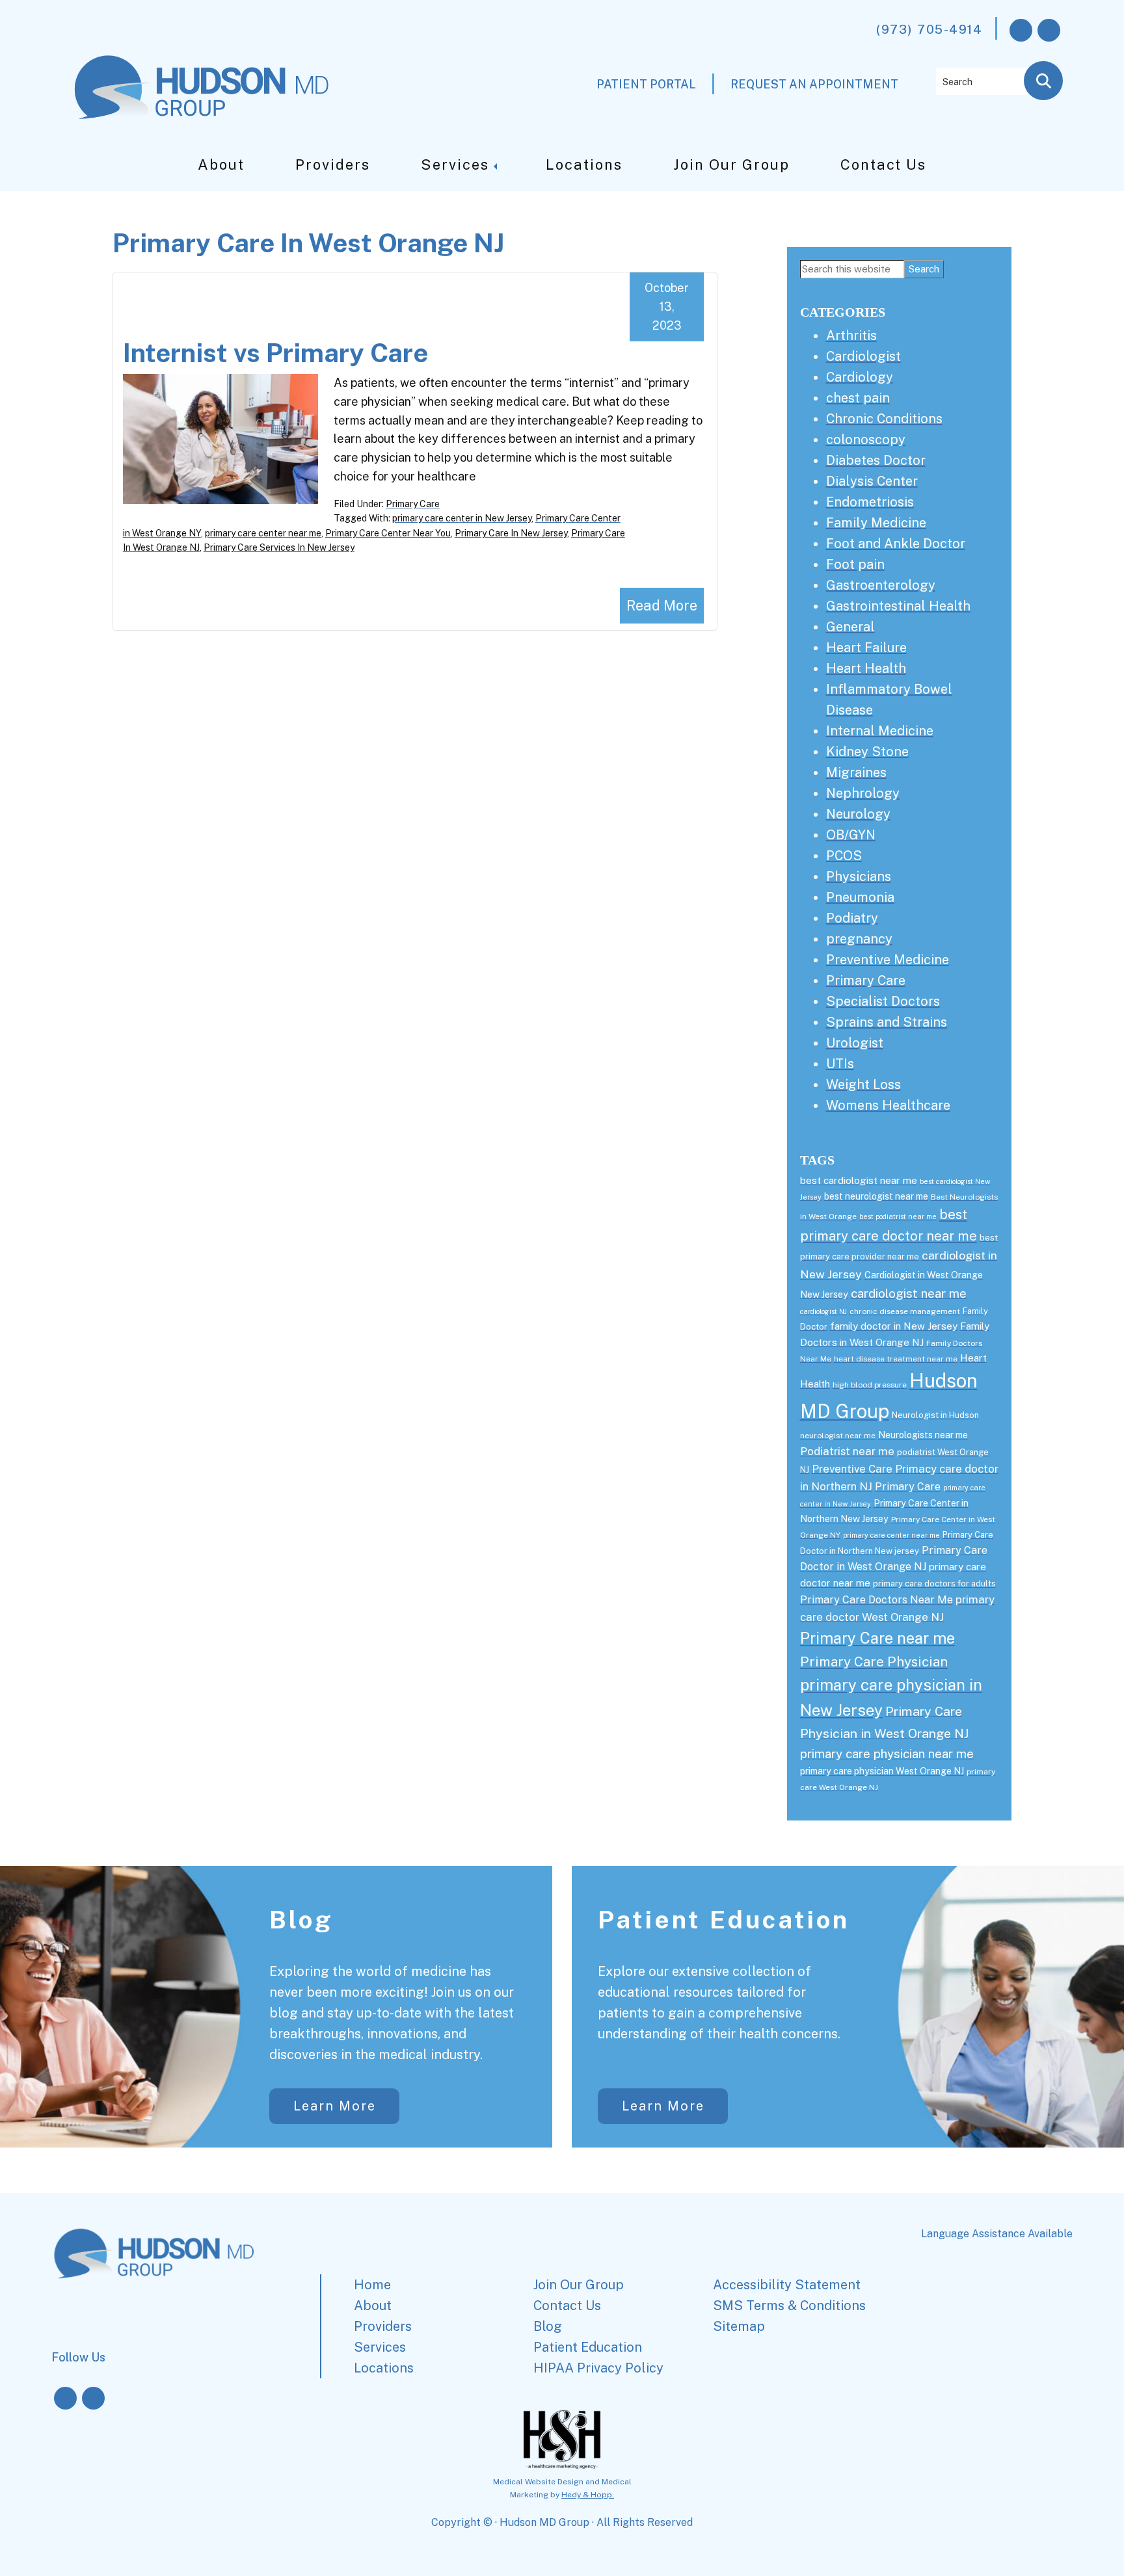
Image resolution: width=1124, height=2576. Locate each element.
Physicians (859, 876)
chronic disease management (905, 1311)
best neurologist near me (876, 1196)
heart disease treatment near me (896, 1359)
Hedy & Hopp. (588, 2495)
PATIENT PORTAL (646, 84)
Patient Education (724, 1920)
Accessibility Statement (787, 2285)
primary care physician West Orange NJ (882, 1771)
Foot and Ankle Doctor (896, 544)
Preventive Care (852, 1469)
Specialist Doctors (883, 1001)
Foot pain (855, 564)
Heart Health (866, 668)
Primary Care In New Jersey (511, 533)
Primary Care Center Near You (388, 533)
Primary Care (413, 504)
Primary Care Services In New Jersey (279, 547)
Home (372, 2285)
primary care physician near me (887, 1754)
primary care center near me (263, 533)
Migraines (856, 772)
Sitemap (739, 2326)
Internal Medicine (880, 731)
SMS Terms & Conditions (789, 2306)
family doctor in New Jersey (894, 1326)
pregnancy (859, 939)
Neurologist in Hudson (935, 1415)
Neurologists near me (923, 1435)
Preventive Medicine (888, 960)
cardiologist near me (909, 1293)
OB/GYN (851, 835)
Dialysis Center (872, 481)
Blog (301, 1920)
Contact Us (883, 164)
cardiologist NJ (823, 1311)
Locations (584, 164)
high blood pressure (870, 1385)
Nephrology (863, 793)
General (850, 627)
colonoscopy (866, 440)
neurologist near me (838, 1436)
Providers (333, 164)
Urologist (855, 1043)
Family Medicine (876, 523)
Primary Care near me (877, 1638)
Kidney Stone (867, 752)
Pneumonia (860, 897)
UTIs (840, 1064)
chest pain (858, 398)
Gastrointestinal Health (898, 606)
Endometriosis (870, 502)
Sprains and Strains (887, 1022)
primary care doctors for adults (934, 1584)
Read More (662, 605)
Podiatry (852, 918)
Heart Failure (866, 648)
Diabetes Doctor (876, 460)
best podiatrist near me (898, 1216)
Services (455, 164)
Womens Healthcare (888, 1105)
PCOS (844, 856)
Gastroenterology (881, 585)
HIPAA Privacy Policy (598, 2368)
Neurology (858, 814)
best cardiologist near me (859, 1180)
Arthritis (851, 335)
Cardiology (860, 377)
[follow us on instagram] (1049, 30)
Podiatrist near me (847, 1451)
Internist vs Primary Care (275, 353)
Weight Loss (863, 1084)
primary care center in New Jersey (462, 518)
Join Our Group (731, 164)
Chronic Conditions (884, 419)
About (221, 164)
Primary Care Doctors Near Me (876, 1600)
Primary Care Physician (874, 1662)
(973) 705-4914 (929, 29)
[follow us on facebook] (1021, 30)
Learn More (335, 2106)
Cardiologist (863, 356)
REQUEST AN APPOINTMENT (814, 84)
